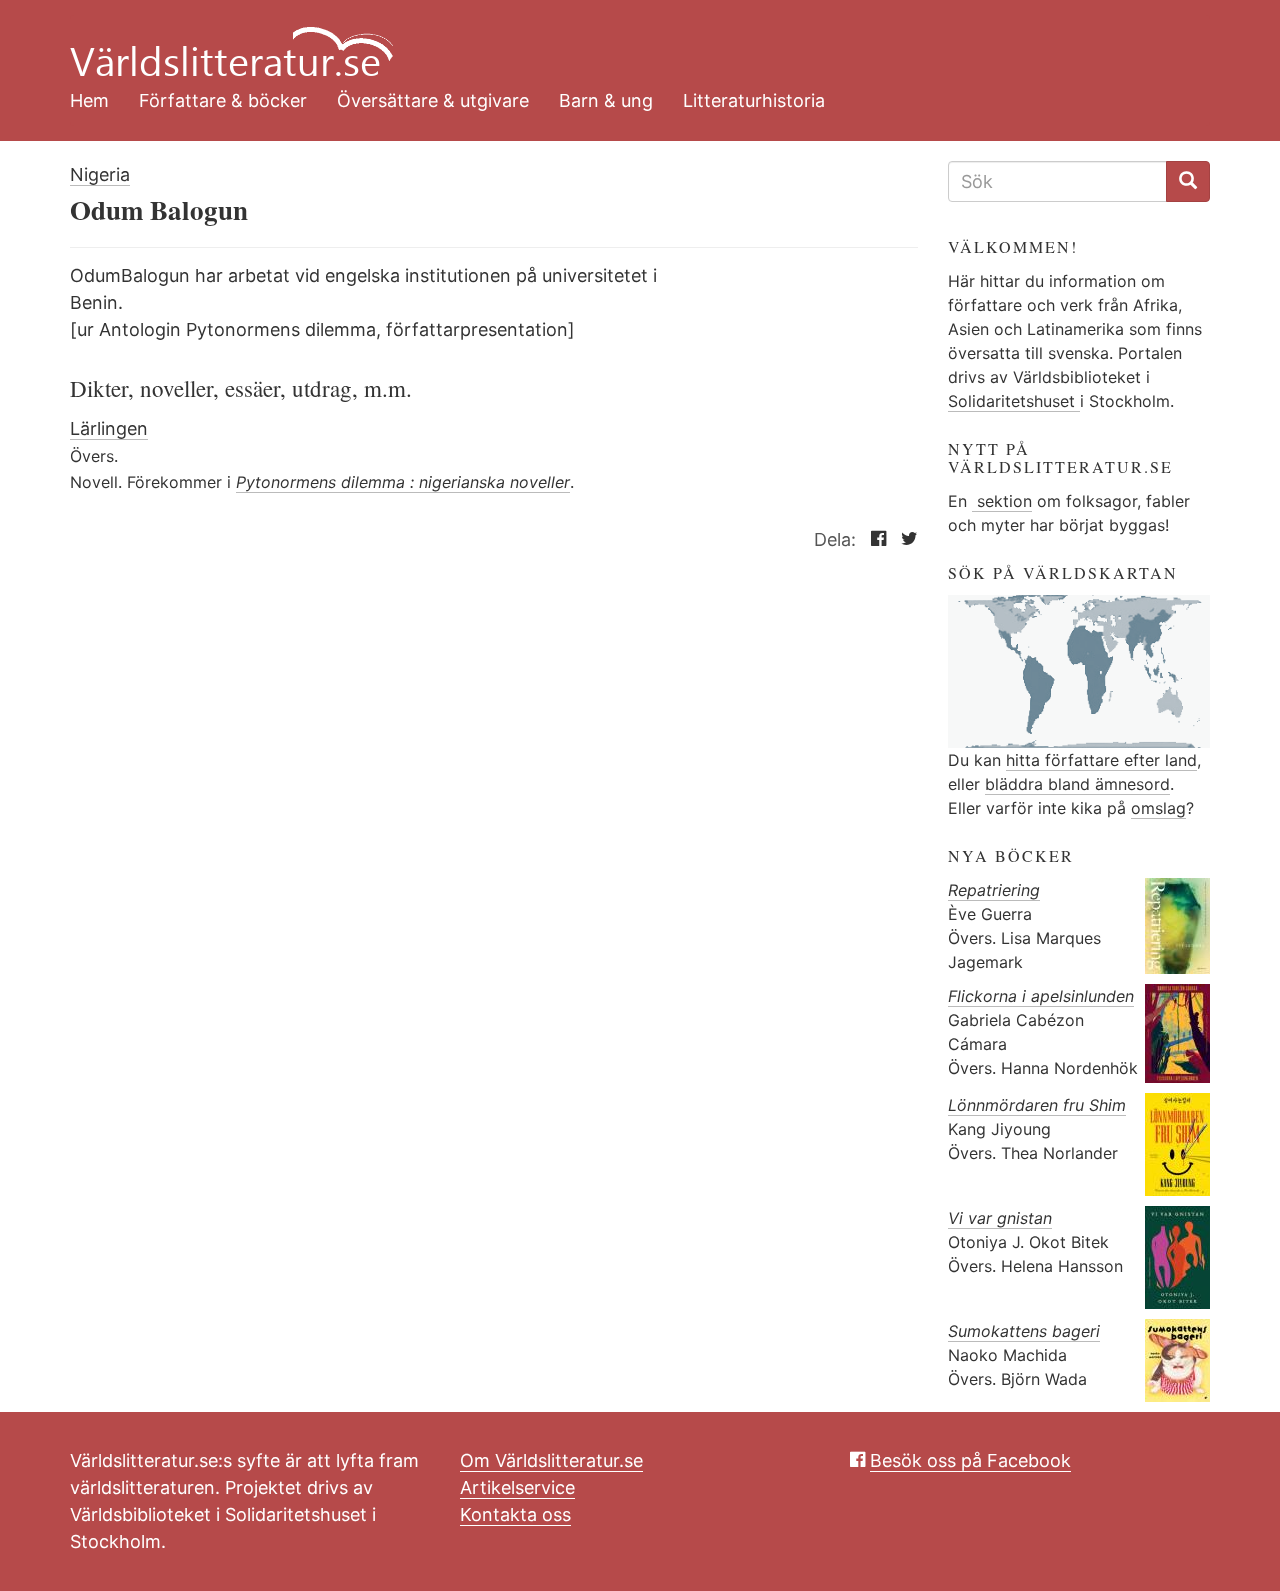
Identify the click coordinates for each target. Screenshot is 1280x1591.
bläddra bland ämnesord (1077, 784)
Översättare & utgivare (433, 100)
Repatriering (994, 890)
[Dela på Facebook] (873, 539)
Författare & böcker (223, 100)
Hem (89, 100)
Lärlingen (109, 428)
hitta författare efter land (1101, 760)
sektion (1002, 501)
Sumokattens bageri (1024, 1331)
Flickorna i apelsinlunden (1041, 996)
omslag (1158, 808)
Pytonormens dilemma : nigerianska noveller (403, 482)
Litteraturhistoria (754, 100)
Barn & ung (606, 100)
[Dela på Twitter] (904, 539)
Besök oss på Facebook (970, 1460)
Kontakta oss (515, 1514)
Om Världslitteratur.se (551, 1460)
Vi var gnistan (1000, 1218)
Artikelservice (517, 1487)
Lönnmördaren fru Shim (1037, 1105)
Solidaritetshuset (1014, 401)
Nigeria (100, 174)
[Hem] (625, 40)
